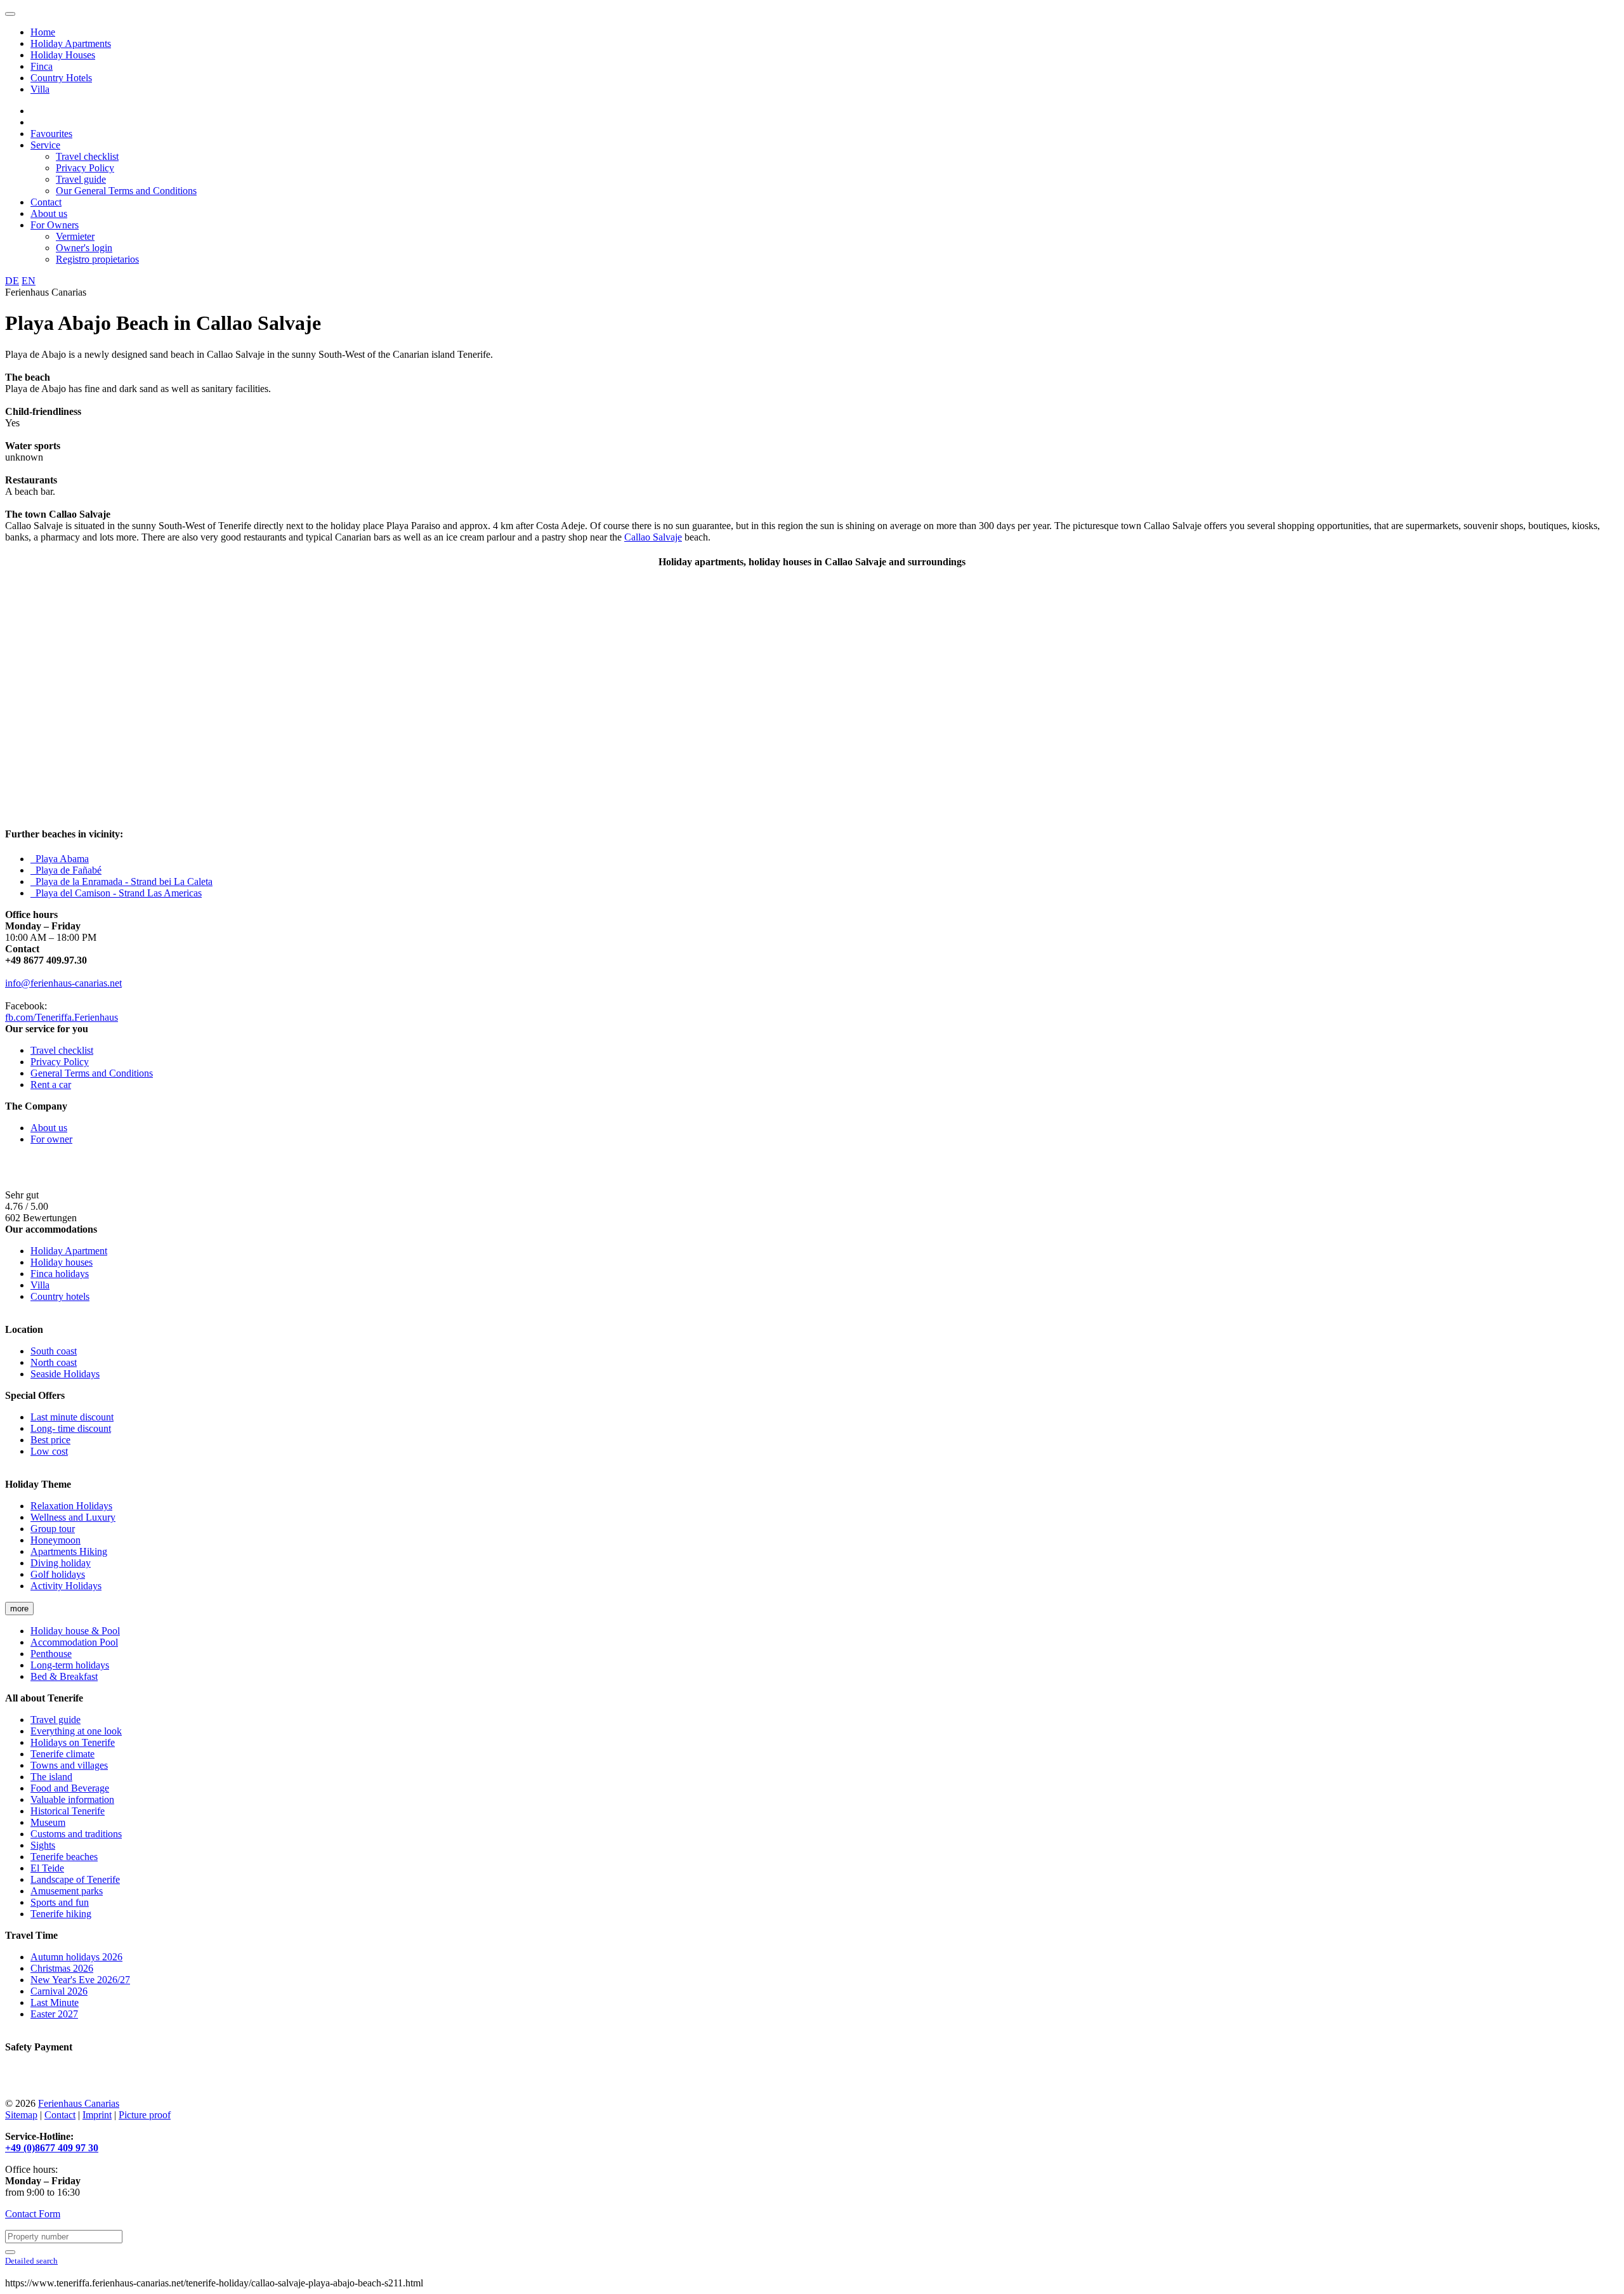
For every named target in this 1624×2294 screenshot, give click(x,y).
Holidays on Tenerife (73, 1742)
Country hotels (60, 1296)
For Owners (55, 225)
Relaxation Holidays (71, 1506)
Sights (43, 1845)
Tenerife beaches (64, 1857)
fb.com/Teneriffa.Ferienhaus (62, 1017)
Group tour (53, 1529)
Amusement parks (67, 1891)
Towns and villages (69, 1765)
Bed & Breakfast (64, 1676)
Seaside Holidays (65, 1374)
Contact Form (33, 2214)
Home (43, 32)
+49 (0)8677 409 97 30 (52, 2148)
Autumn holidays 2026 (76, 1957)
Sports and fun (60, 1902)
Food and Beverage (70, 1788)
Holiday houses (62, 1262)
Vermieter (75, 236)
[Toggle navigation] (10, 14)
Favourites (51, 134)
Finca (42, 66)
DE (12, 281)
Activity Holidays (66, 1586)
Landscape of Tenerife (75, 1879)
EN (29, 281)
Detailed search (31, 2261)
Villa (40, 89)
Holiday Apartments (71, 43)
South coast (54, 1351)
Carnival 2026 (59, 1991)
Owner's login (84, 248)
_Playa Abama (60, 859)
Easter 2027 (54, 2014)
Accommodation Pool (74, 1642)
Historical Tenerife (68, 1811)
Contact (46, 202)
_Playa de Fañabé (66, 870)
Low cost (49, 1451)
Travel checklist (87, 156)
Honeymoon (56, 1540)
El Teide (47, 1868)
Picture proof (145, 2115)
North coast (54, 1362)
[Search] (10, 2252)
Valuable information (72, 1799)
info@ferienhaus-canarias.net (63, 983)
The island (51, 1777)
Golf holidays (58, 1574)
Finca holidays (60, 1274)
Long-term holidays (70, 1665)
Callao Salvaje (653, 537)
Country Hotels (61, 78)
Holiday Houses (63, 55)
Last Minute (55, 2002)
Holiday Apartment (69, 1251)
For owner (51, 1139)
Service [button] (45, 145)
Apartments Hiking (69, 1551)
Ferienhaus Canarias (79, 2103)
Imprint (97, 2115)
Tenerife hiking (61, 1914)
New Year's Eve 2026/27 (80, 1980)
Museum (48, 1822)
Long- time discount (71, 1428)
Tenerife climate (62, 1754)
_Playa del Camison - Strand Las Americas (116, 893)
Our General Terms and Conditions (126, 191)
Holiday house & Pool (75, 1631)
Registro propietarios (97, 259)
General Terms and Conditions (92, 1073)
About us (49, 213)
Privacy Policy (85, 168)
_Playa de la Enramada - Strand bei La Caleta (121, 882)
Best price (50, 1440)
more (19, 1609)
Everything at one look (76, 1731)
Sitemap (21, 2115)
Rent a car (51, 1085)
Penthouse (51, 1654)
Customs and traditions (76, 1834)
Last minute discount (72, 1417)
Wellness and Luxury (73, 1517)
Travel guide (81, 179)
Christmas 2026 (62, 1968)
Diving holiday (61, 1563)
